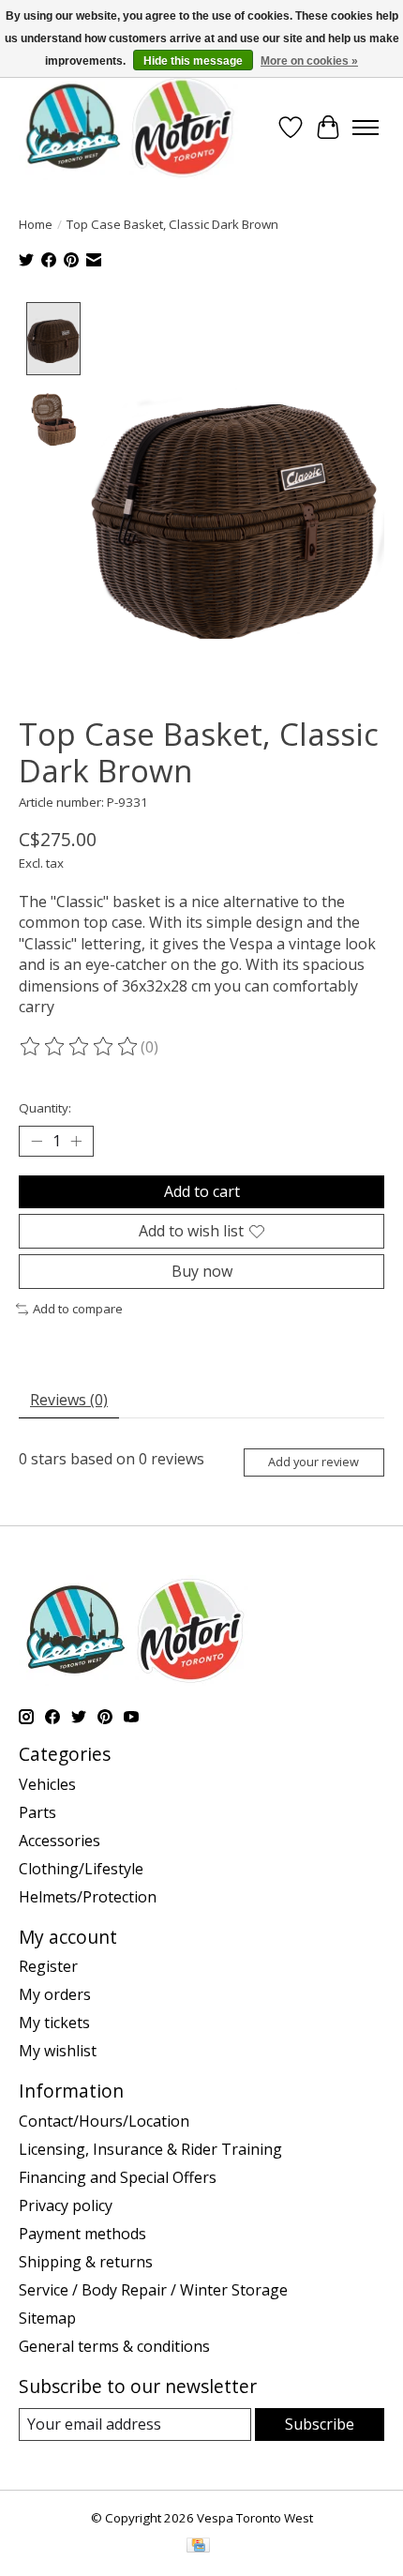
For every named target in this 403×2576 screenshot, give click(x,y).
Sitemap (47, 2318)
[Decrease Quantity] (37, 1141)
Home (36, 224)
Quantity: (45, 1108)
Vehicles (47, 1784)
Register (48, 1966)
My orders (55, 1994)
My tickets (54, 2023)
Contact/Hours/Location (104, 2121)
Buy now (202, 1271)
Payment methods (82, 2234)
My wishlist (58, 2051)
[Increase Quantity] (76, 1141)
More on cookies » (309, 61)
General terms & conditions (114, 2346)
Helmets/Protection (88, 1897)
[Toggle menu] (366, 128)
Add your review (313, 1462)
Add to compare (78, 1309)
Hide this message (193, 61)
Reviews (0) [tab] (69, 1400)
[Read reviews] (80, 1047)
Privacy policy (66, 2205)
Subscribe (320, 2424)
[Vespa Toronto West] (128, 127)
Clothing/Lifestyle (81, 1869)
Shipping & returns (86, 2262)
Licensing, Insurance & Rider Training (150, 2149)
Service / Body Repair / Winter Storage (153, 2290)
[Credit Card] (198, 2547)
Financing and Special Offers (118, 2177)
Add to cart (202, 1191)
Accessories (60, 1841)
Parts (37, 1812)
